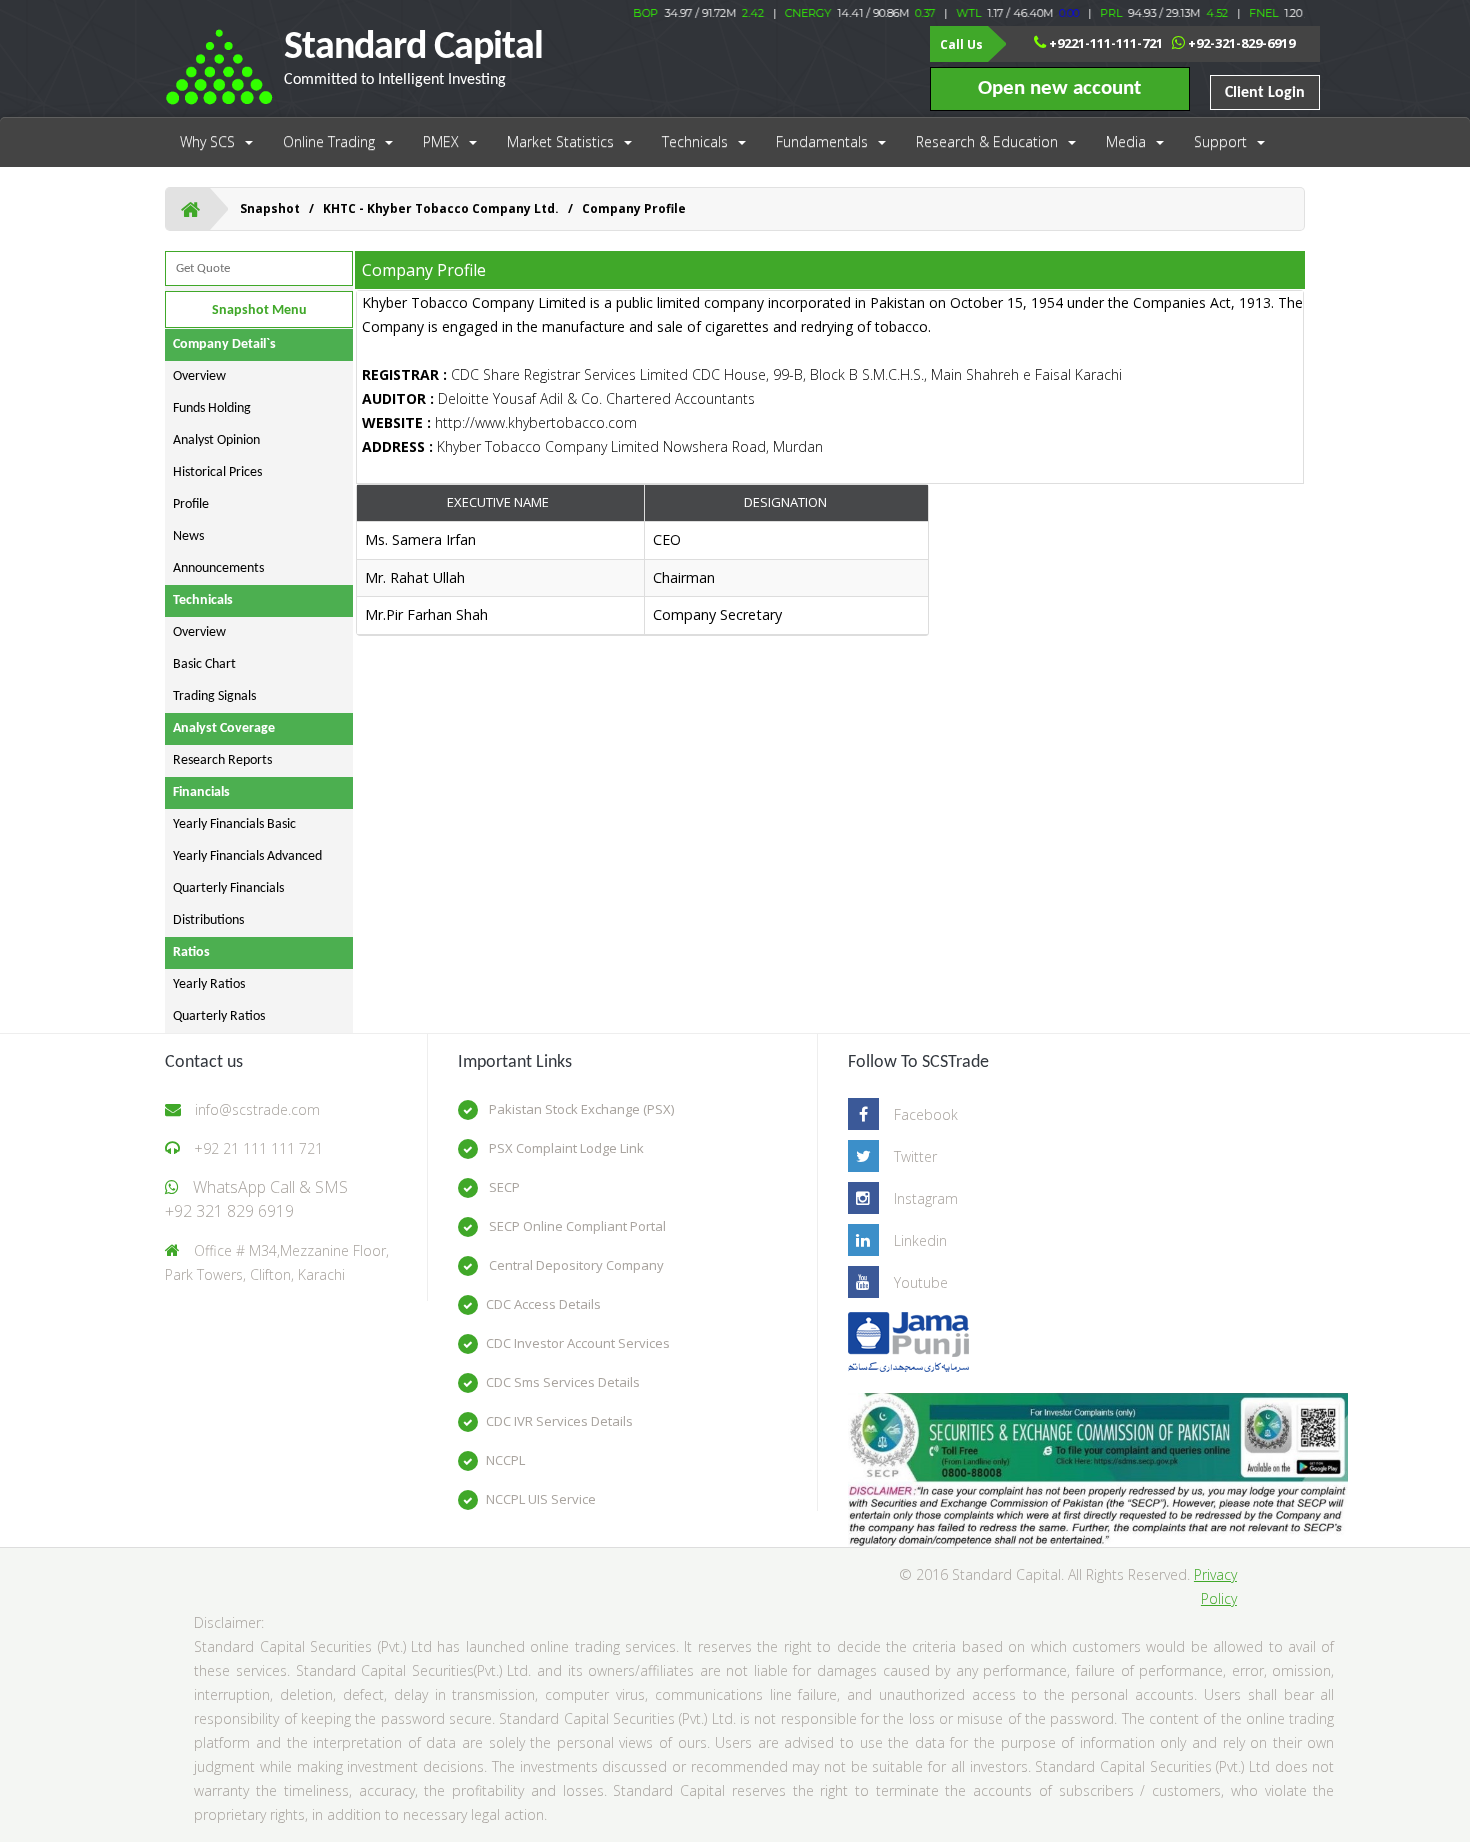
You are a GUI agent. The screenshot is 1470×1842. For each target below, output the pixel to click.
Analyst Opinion (216, 440)
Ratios (191, 952)
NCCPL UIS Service (541, 1499)
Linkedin (920, 1240)
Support (1220, 141)
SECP (503, 1187)
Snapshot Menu (259, 310)
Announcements (218, 568)
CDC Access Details (543, 1304)
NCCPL (505, 1460)
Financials (201, 792)
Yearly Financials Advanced (247, 856)
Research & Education (987, 141)
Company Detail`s (224, 344)
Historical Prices (217, 472)
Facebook (926, 1114)
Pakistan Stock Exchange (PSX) (580, 1109)
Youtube (921, 1282)
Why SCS (207, 141)
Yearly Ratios (209, 984)
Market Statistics (560, 141)
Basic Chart (204, 664)
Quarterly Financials (228, 888)
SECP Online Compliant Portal (576, 1226)
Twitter (915, 1156)
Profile (191, 504)
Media (1126, 141)
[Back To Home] (190, 209)
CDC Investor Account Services (578, 1343)
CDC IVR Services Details (559, 1421)
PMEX (441, 141)
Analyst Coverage (224, 728)
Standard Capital (413, 58)
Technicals (695, 141)
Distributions (208, 920)
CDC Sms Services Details (563, 1382)
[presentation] (644, 578)
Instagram (926, 1198)
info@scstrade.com (257, 1109)
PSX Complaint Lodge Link (565, 1148)
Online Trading (329, 141)
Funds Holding (212, 408)
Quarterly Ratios (219, 1016)
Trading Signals (214, 696)
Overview (199, 376)
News (188, 536)
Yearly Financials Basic (234, 824)
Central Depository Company (575, 1265)
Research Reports (222, 760)
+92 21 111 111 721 (258, 1148)
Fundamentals (822, 141)
